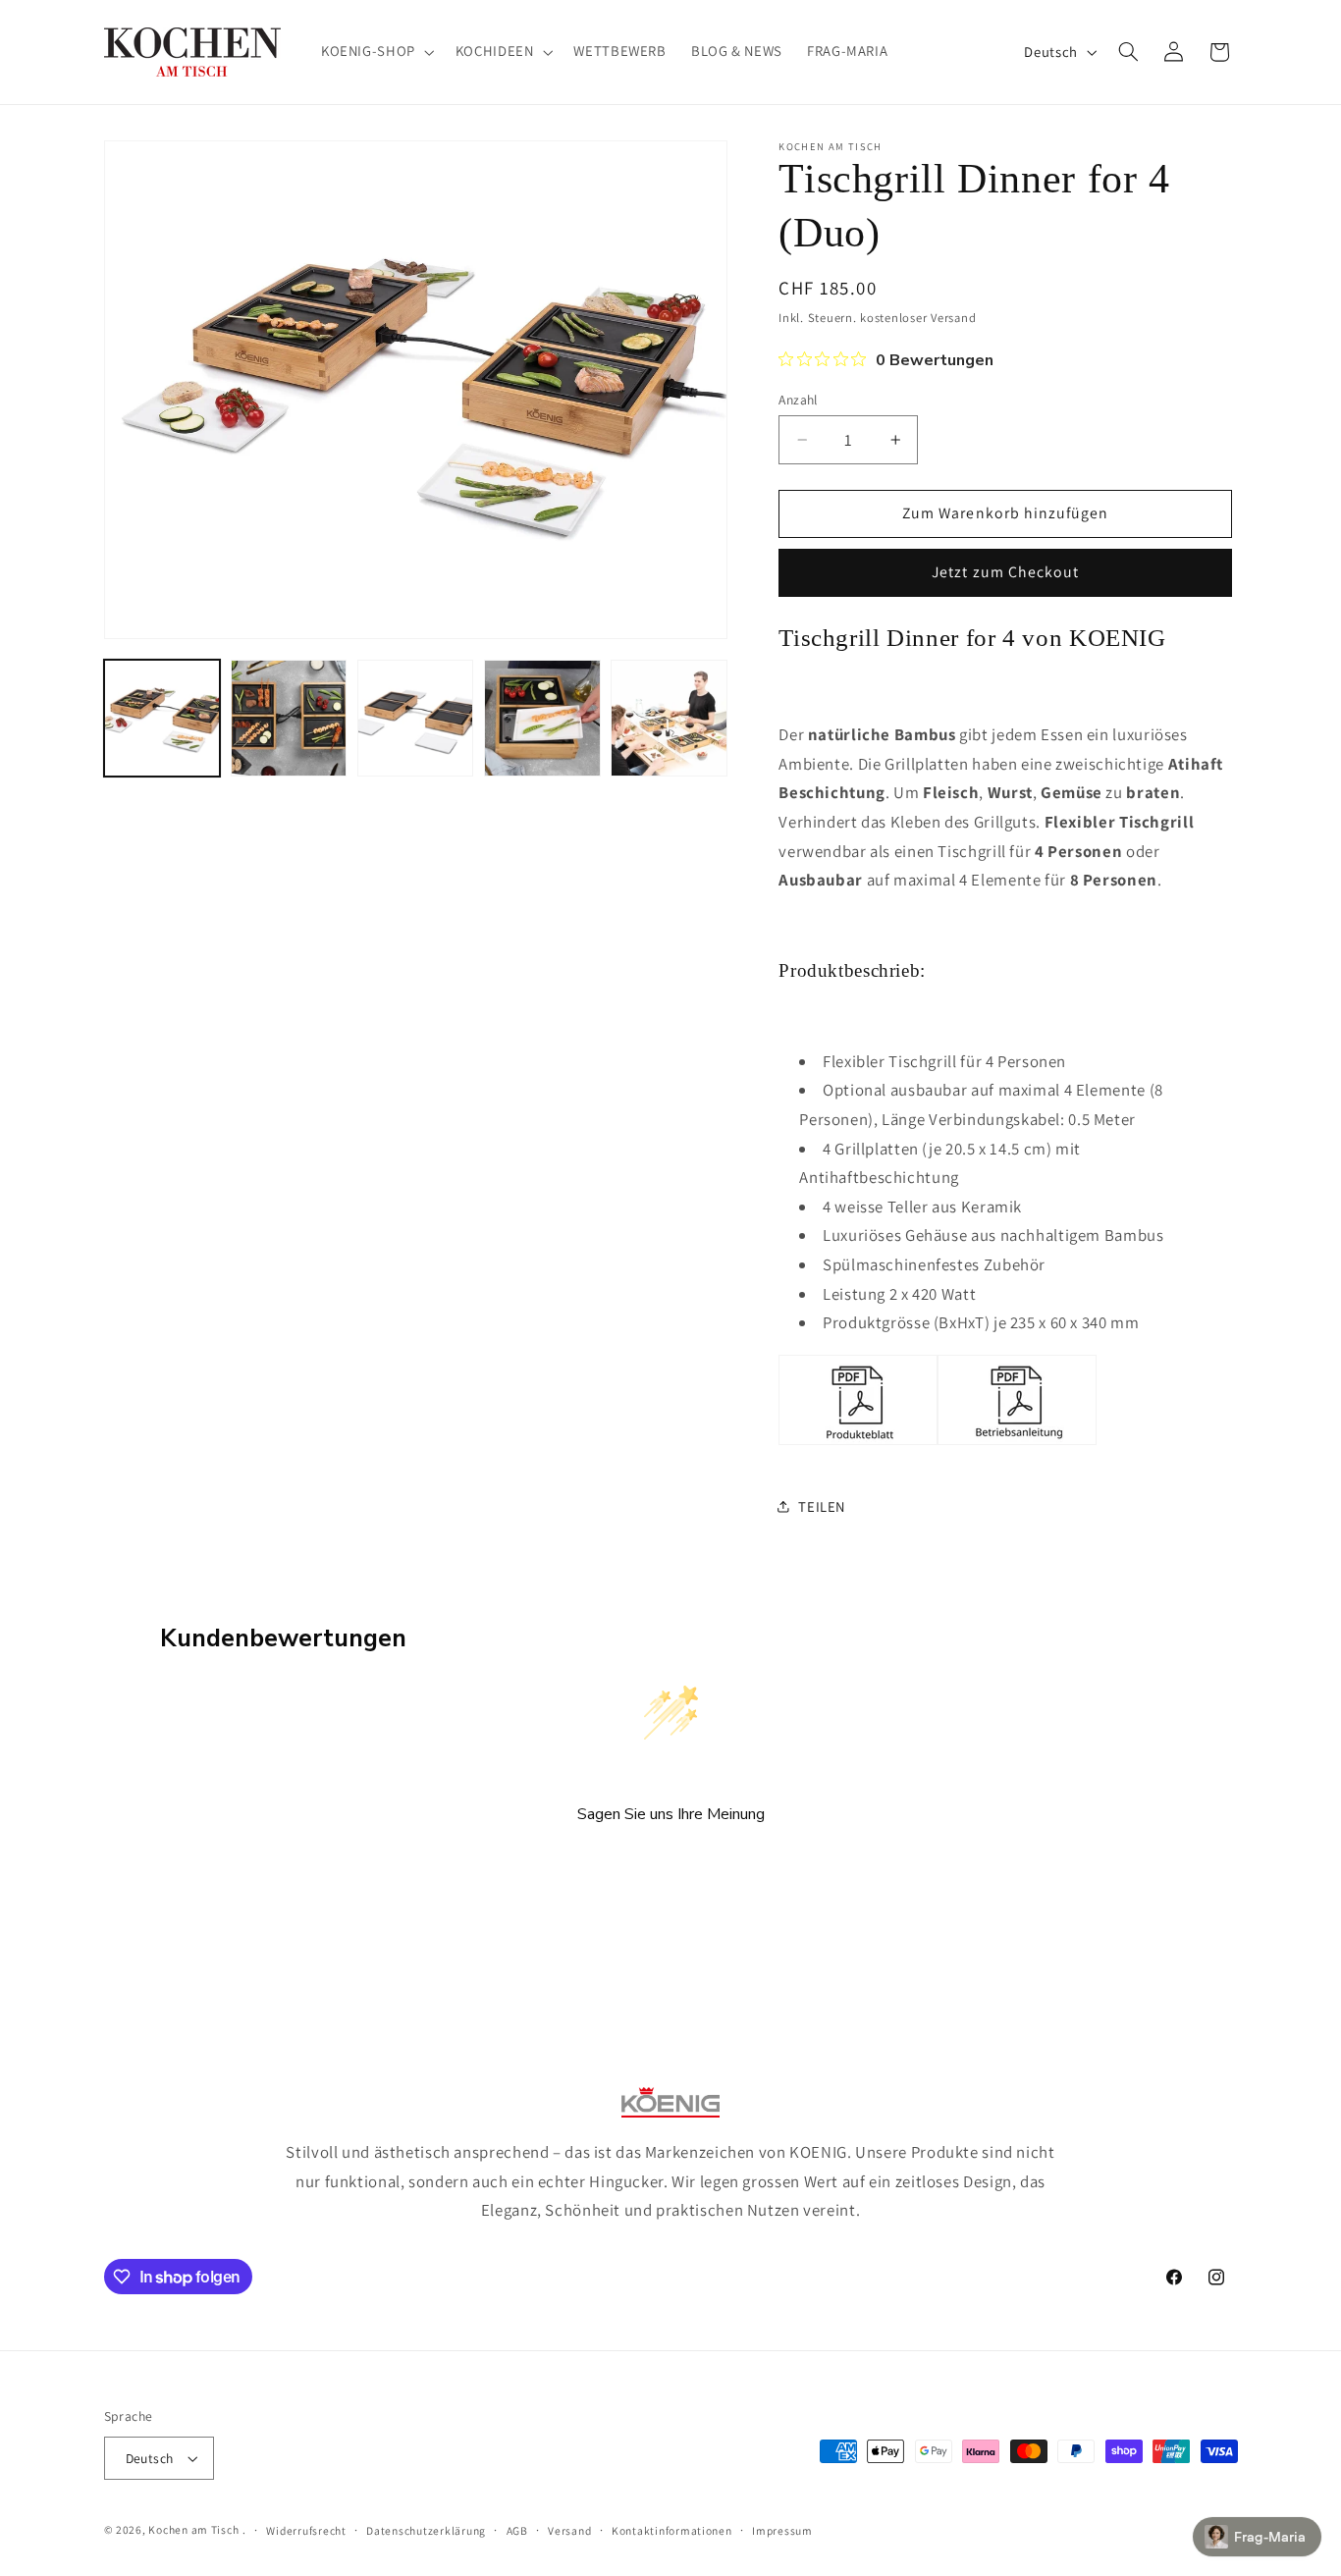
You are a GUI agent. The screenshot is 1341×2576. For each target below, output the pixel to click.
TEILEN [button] (822, 1506)
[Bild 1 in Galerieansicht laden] (162, 718)
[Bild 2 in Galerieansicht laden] (289, 718)
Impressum (782, 2530)
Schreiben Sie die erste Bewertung (671, 1867)
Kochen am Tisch (193, 2529)
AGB (517, 2530)
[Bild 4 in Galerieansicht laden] (542, 718)
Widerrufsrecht (306, 2530)
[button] (375, 52)
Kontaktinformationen (672, 2530)
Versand (569, 2530)
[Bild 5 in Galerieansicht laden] (669, 718)
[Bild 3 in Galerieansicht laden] (416, 718)
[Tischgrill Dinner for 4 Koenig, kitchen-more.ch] (858, 1443)
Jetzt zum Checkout (1005, 572)
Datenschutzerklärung (426, 2530)
